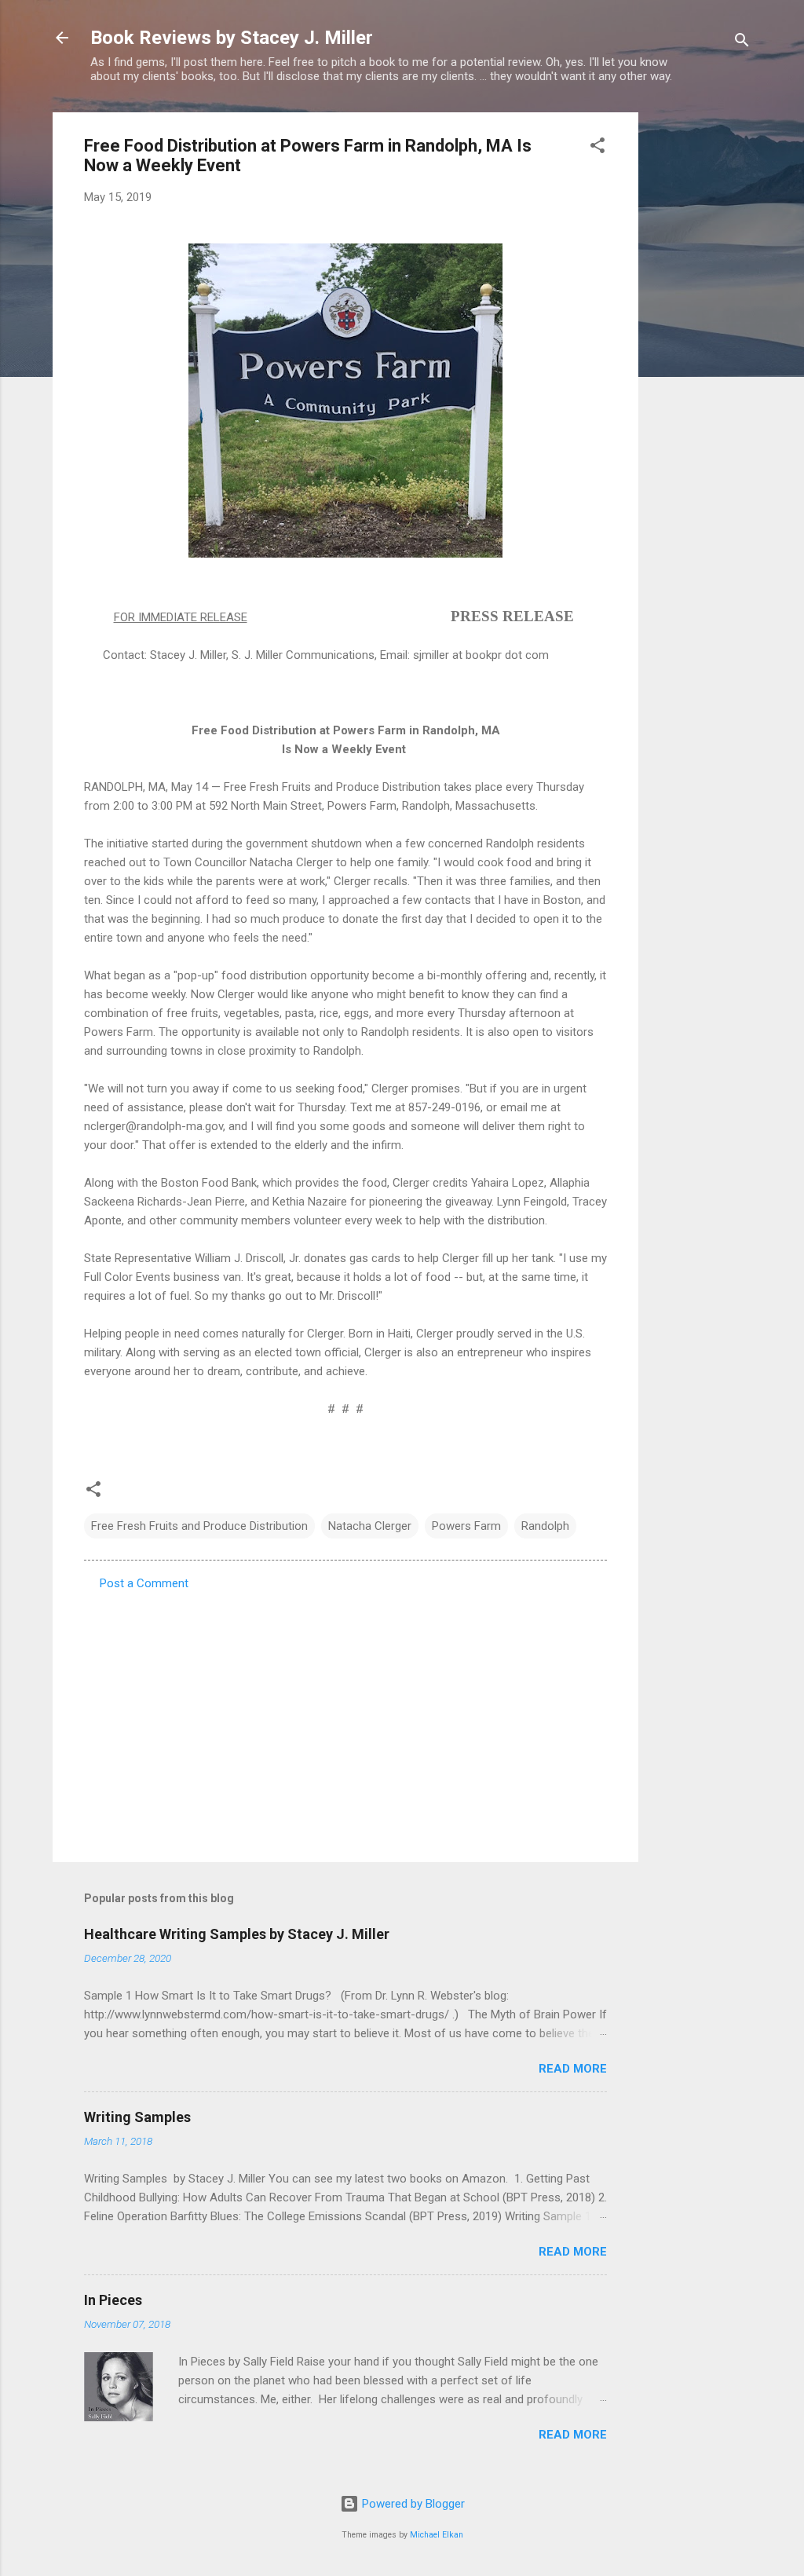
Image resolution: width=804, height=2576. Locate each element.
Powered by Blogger (412, 2504)
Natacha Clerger (370, 1526)
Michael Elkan (437, 2535)
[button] (598, 148)
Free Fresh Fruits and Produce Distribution (199, 1526)
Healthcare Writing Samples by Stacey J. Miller (237, 1934)
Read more (573, 2069)
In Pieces (113, 2300)
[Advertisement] (701, 348)
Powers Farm (466, 1526)
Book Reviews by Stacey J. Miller (232, 38)
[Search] (742, 43)
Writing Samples (137, 2117)
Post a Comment (144, 1583)
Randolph (545, 1526)
